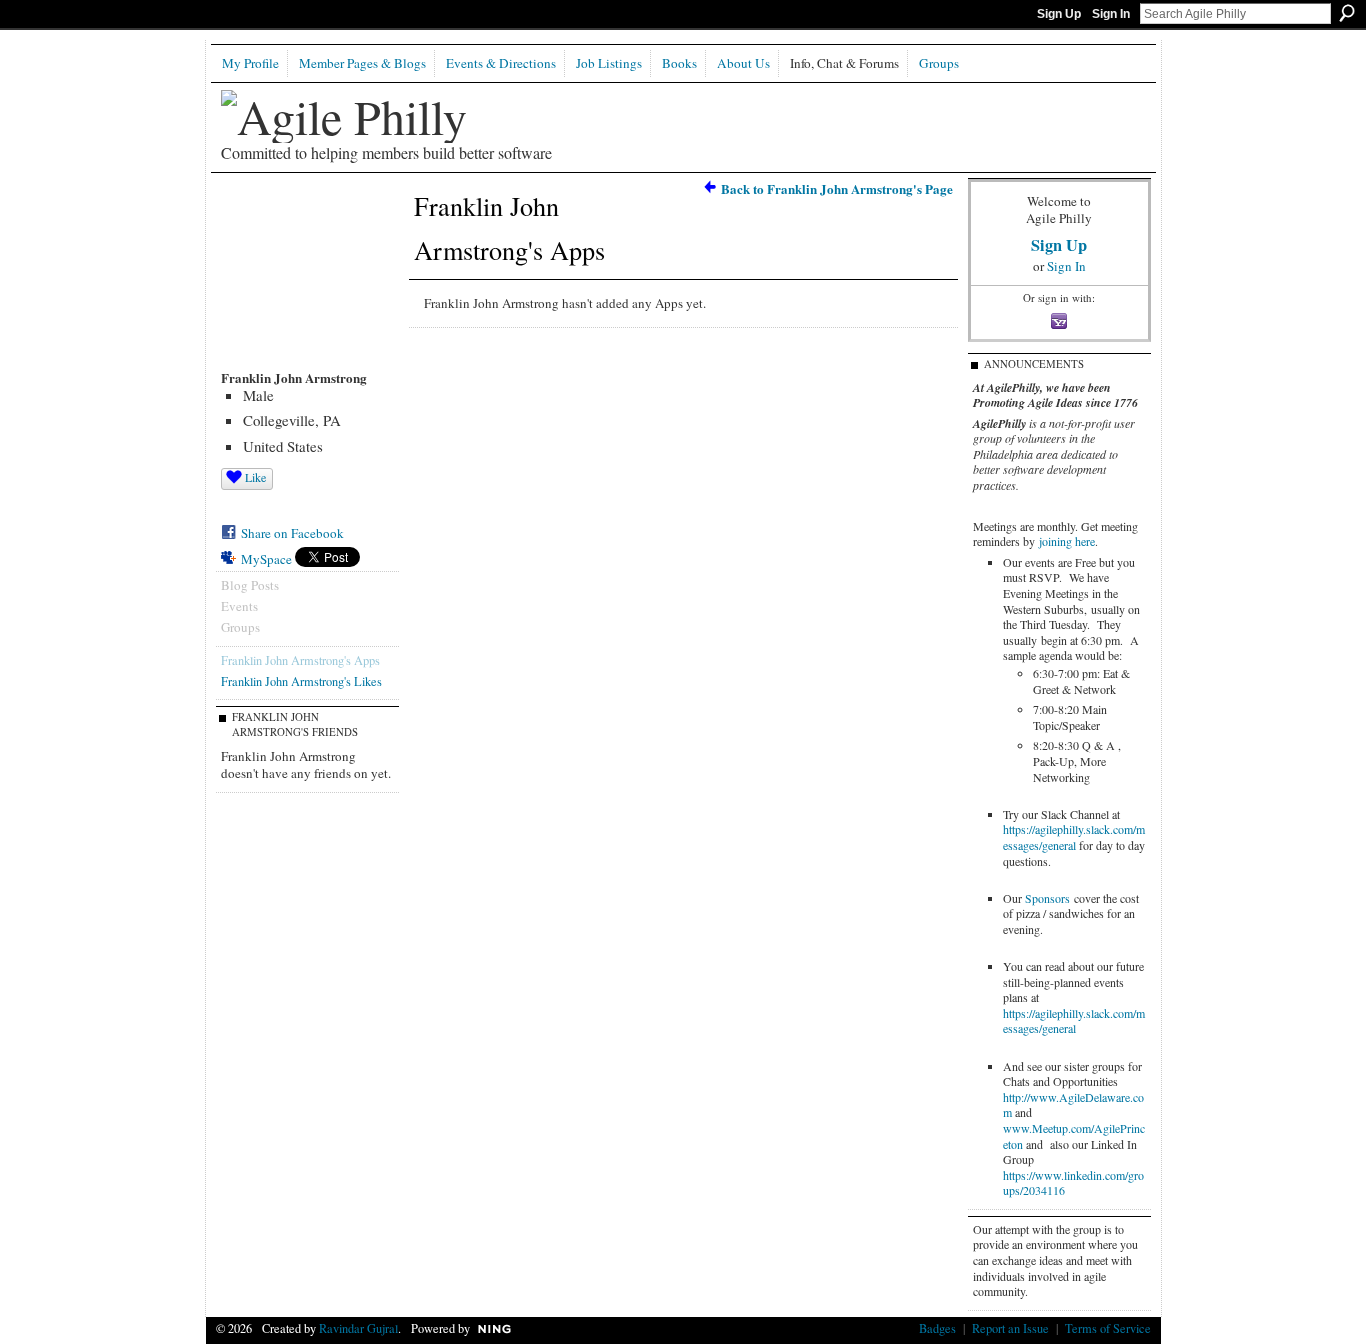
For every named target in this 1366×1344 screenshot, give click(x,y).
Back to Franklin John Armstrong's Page (837, 188)
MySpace (266, 559)
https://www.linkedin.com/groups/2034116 (1073, 1183)
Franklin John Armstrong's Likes (301, 681)
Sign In (1111, 14)
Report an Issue (1010, 1328)
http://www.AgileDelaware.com (1073, 1105)
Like (255, 477)
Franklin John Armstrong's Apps (300, 660)
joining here (1067, 541)
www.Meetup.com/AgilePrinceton (1074, 1136)
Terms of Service (1108, 1328)
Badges (937, 1328)
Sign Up (1059, 14)
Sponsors (1047, 898)
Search (1347, 13)
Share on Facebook (292, 533)
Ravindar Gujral (358, 1328)
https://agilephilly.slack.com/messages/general (1074, 837)
